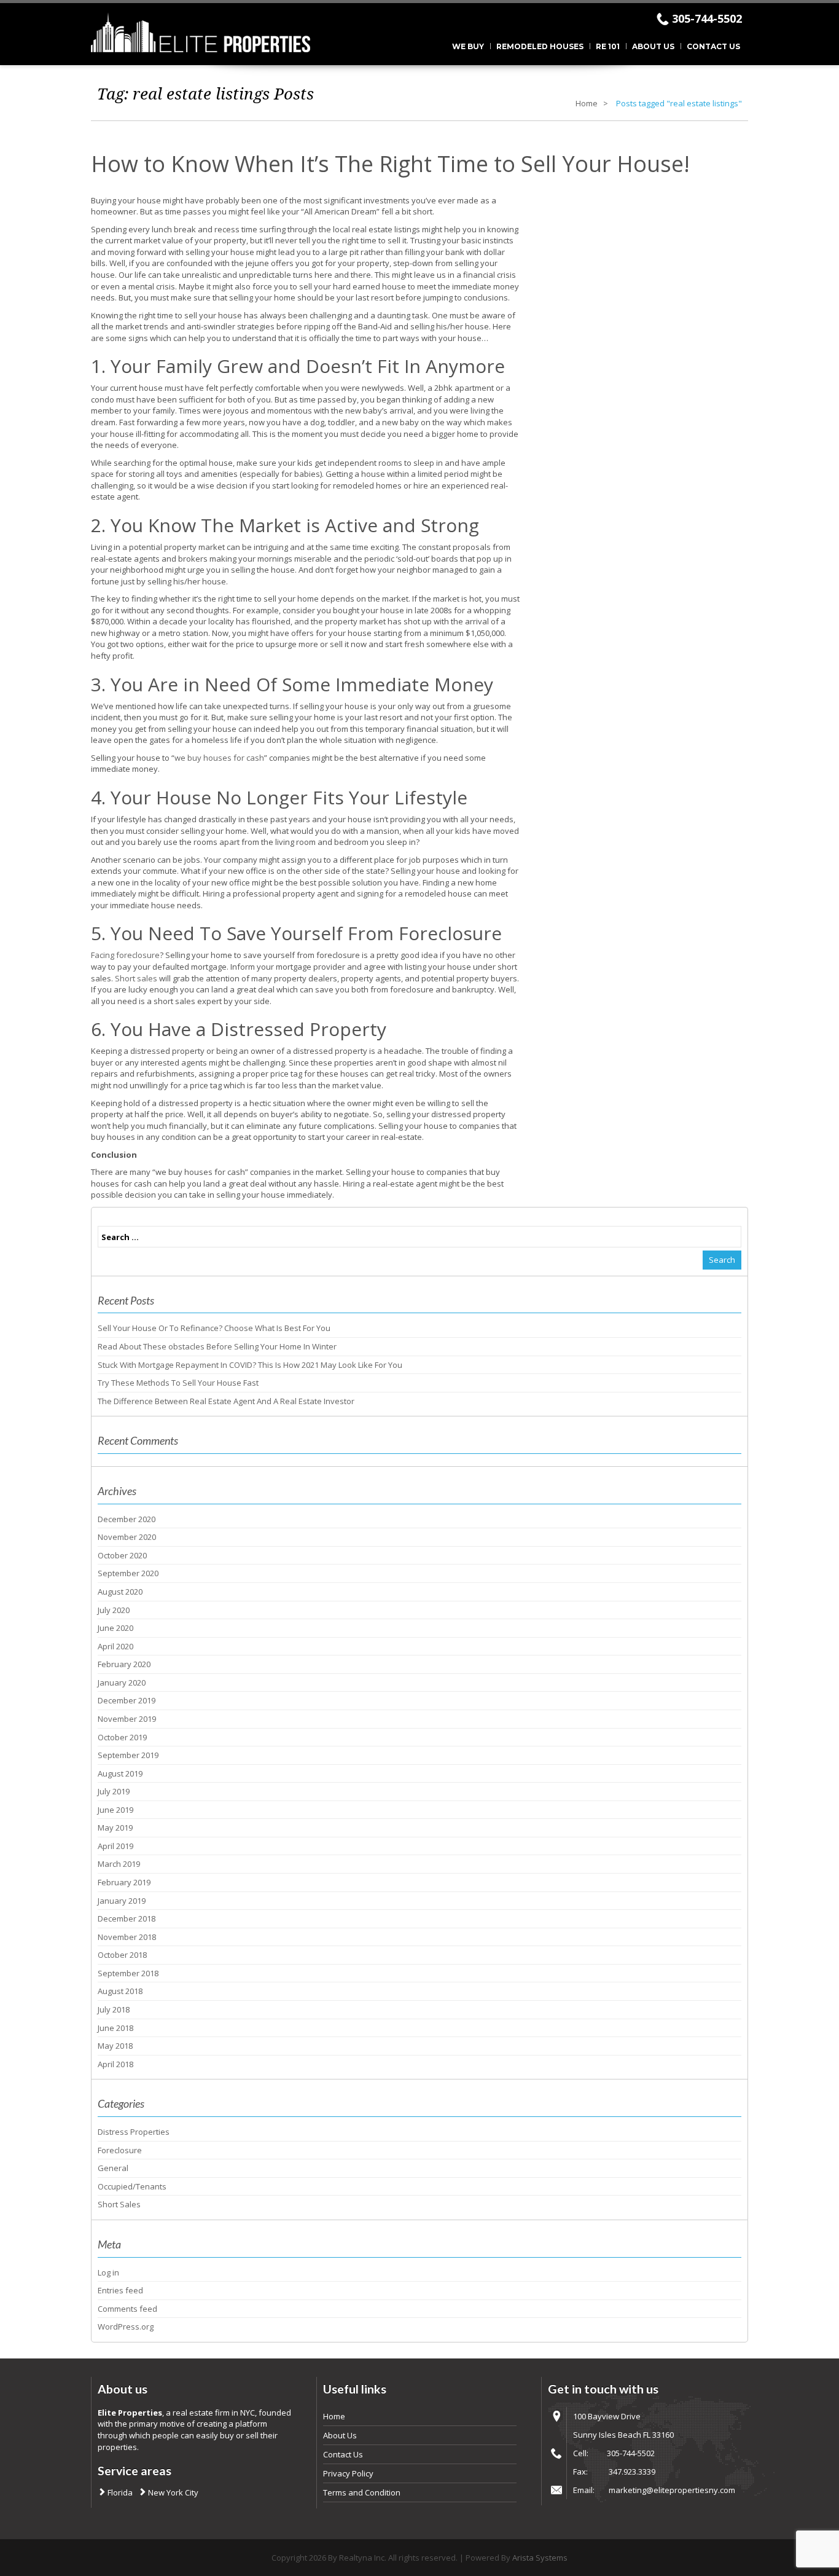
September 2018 (128, 1973)
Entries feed (120, 2290)
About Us (653, 46)
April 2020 (115, 1646)
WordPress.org (126, 2327)
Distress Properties (134, 2132)
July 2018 (114, 2009)
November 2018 (127, 1937)
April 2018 (115, 2064)
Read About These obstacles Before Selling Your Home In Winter (217, 1346)
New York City (172, 2492)
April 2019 (115, 1846)
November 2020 (127, 1537)
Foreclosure (120, 2150)
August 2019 (120, 1773)
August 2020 (120, 1592)
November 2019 (127, 1719)
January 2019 (122, 1901)
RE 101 (608, 46)
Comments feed (127, 2309)
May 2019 (115, 1828)
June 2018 (115, 2028)
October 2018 (122, 1955)
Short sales (136, 978)
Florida (119, 2492)
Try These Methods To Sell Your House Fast (178, 1383)
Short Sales (119, 2204)
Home (587, 103)
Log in (108, 2272)
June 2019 (115, 1810)
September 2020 (128, 1573)
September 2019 (128, 1755)
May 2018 (115, 2046)
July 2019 (114, 1791)
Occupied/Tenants (132, 2186)
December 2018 (127, 1918)
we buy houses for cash (219, 758)
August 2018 (120, 1991)
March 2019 (119, 1864)
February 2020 (124, 1664)
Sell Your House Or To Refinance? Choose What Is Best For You (214, 1328)
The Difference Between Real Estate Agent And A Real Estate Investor (226, 1401)
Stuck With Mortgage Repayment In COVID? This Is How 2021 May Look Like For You (250, 1365)
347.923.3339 (632, 2472)
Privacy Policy (348, 2473)
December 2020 (127, 1519)
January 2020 (122, 1683)
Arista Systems (540, 2558)
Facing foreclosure (125, 955)
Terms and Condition (362, 2492)
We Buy (468, 46)
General (113, 2168)
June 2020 (115, 1628)
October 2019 (122, 1737)
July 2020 (114, 1610)
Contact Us (713, 46)
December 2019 (127, 1700)
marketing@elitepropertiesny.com (672, 2490)
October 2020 (122, 1555)
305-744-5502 (707, 18)
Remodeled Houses (540, 46)
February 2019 (124, 1882)
